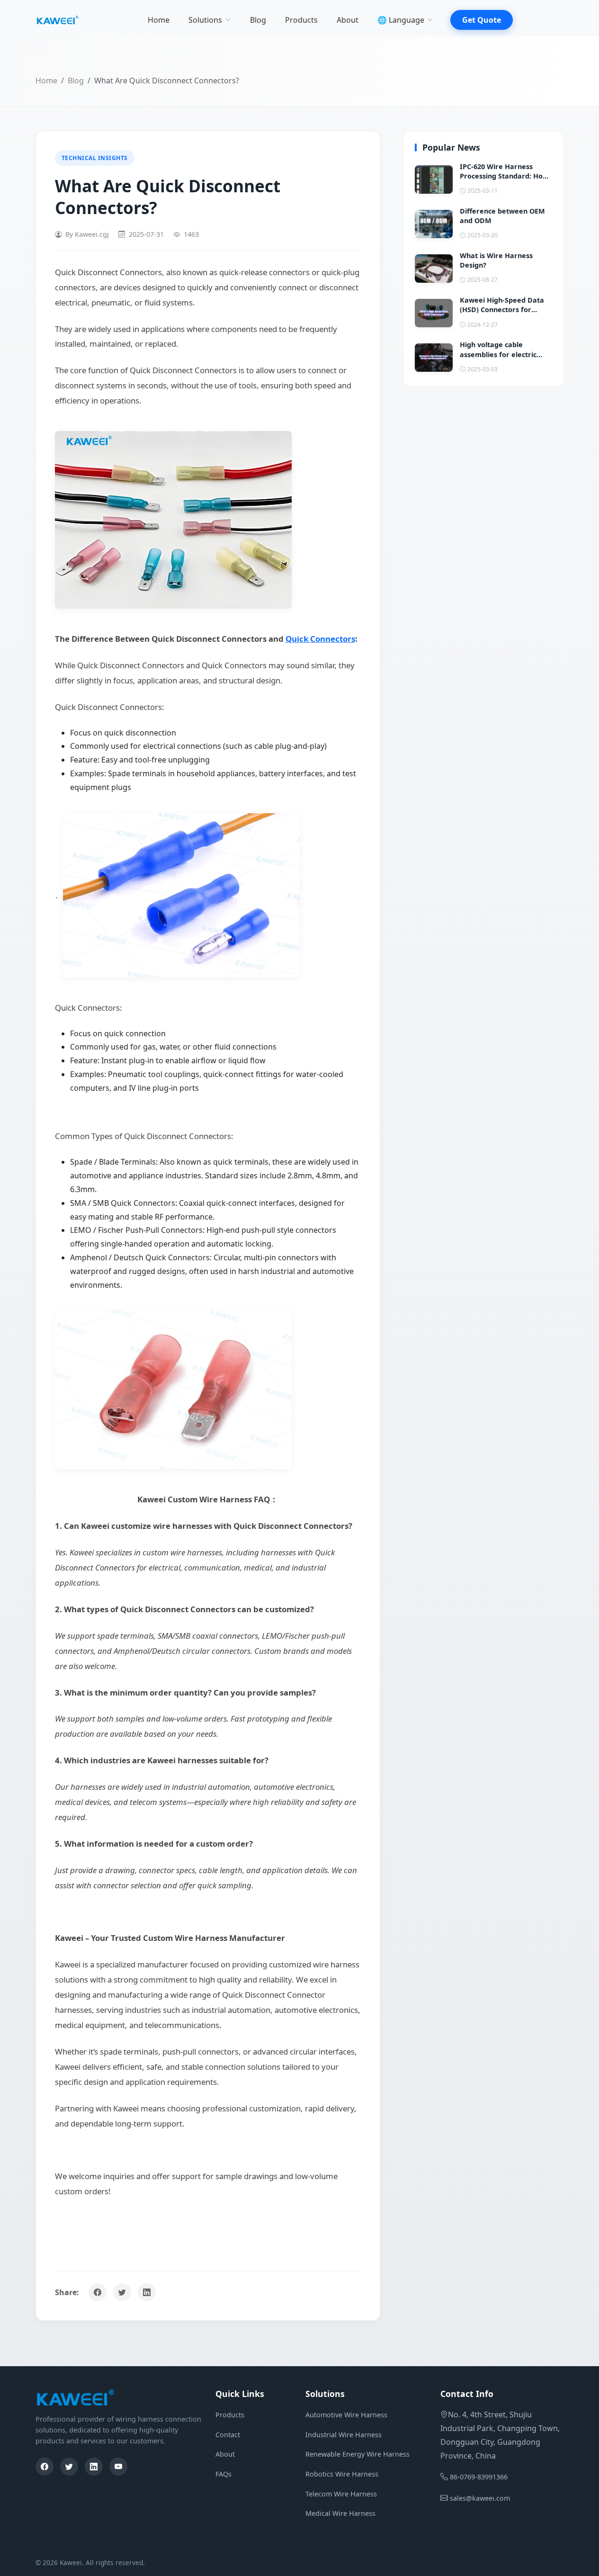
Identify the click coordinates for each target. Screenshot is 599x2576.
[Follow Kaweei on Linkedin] (147, 2292)
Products (301, 20)
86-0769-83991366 (479, 2477)
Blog (258, 20)
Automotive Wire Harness (346, 2415)
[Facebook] (45, 2467)
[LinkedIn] (94, 2467)
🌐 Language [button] (401, 20)
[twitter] (69, 2467)
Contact (228, 2435)
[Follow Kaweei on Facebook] (98, 2292)
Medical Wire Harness (340, 2513)
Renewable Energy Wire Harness (358, 2454)
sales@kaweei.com (480, 2498)
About (348, 20)
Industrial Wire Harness (344, 2435)
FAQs (224, 2474)
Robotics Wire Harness (342, 2474)
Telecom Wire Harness (341, 2494)
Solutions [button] (205, 20)
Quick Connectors (320, 639)
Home (159, 20)
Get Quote (482, 20)
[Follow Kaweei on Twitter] (122, 2292)
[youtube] (118, 2467)
